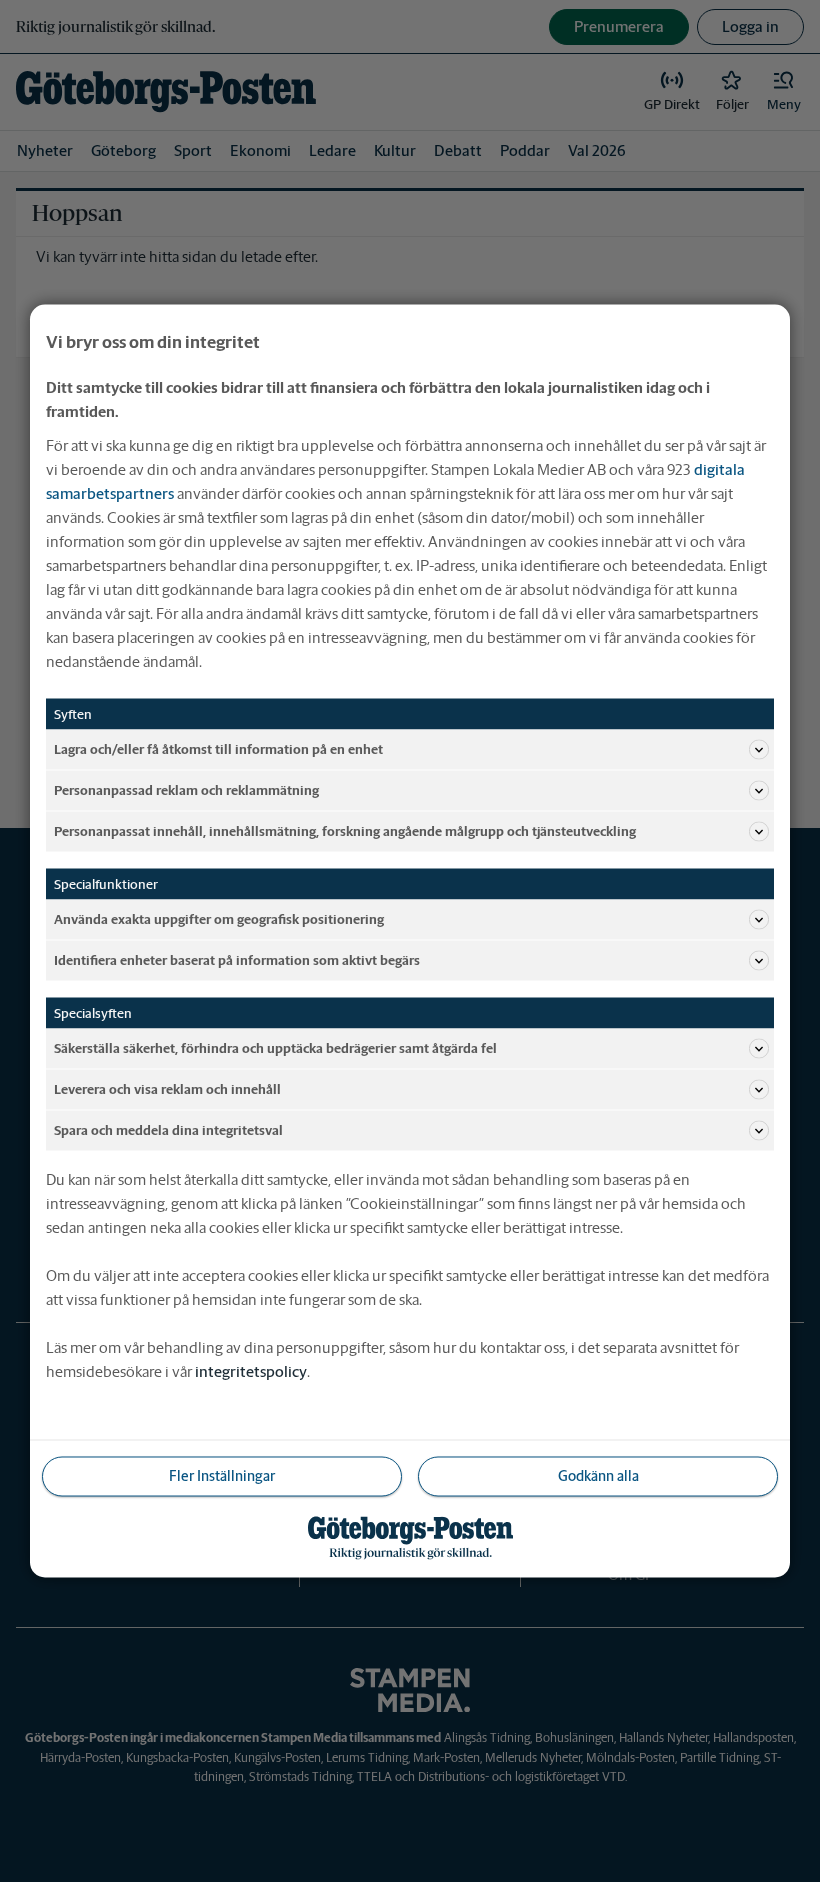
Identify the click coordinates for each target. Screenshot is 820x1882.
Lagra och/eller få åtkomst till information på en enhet (218, 748)
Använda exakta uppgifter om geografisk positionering (219, 918)
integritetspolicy (251, 1371)
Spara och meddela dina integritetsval (168, 1129)
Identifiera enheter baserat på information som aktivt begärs (237, 959)
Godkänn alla (598, 1476)
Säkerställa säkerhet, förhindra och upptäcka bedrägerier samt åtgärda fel (275, 1047)
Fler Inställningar (222, 1476)
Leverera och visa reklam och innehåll (167, 1088)
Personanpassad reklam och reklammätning (186, 789)
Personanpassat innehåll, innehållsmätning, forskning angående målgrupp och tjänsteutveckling (345, 830)
